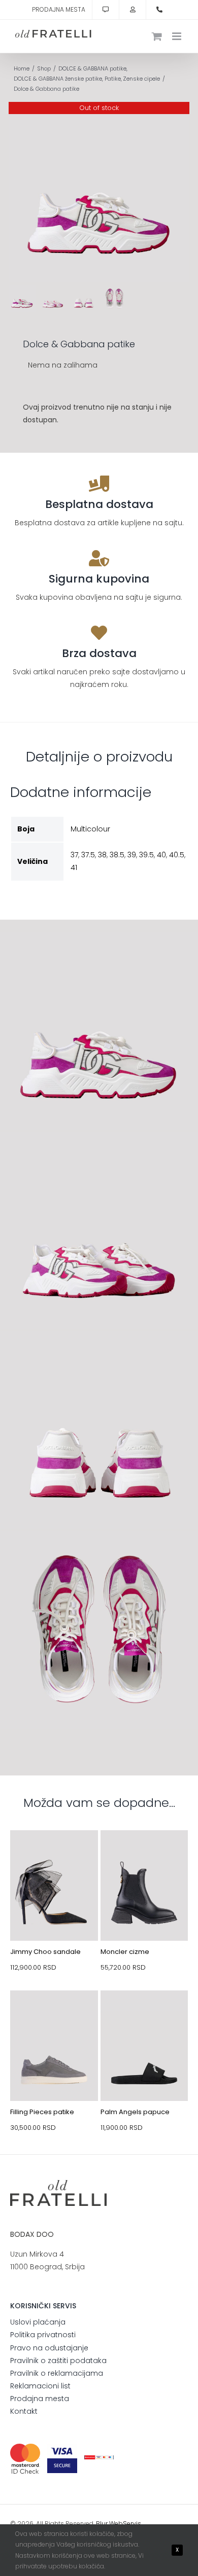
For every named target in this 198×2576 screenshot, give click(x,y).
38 (102, 855)
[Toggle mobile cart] (157, 36)
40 (161, 855)
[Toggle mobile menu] (177, 36)
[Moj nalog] (133, 10)
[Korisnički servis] (106, 10)
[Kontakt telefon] (159, 10)
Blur (102, 2524)
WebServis (125, 2524)
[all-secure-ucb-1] (99, 2459)
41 (74, 867)
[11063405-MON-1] (144, 1854)
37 (74, 855)
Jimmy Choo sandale (45, 1952)
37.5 (88, 855)
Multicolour (90, 829)
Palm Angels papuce (135, 2112)
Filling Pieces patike (42, 2112)
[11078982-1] (144, 2014)
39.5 (146, 855)
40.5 (177, 855)
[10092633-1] (54, 2014)
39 (132, 855)
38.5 (117, 855)
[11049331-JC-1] (54, 1854)
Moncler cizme (125, 1952)
